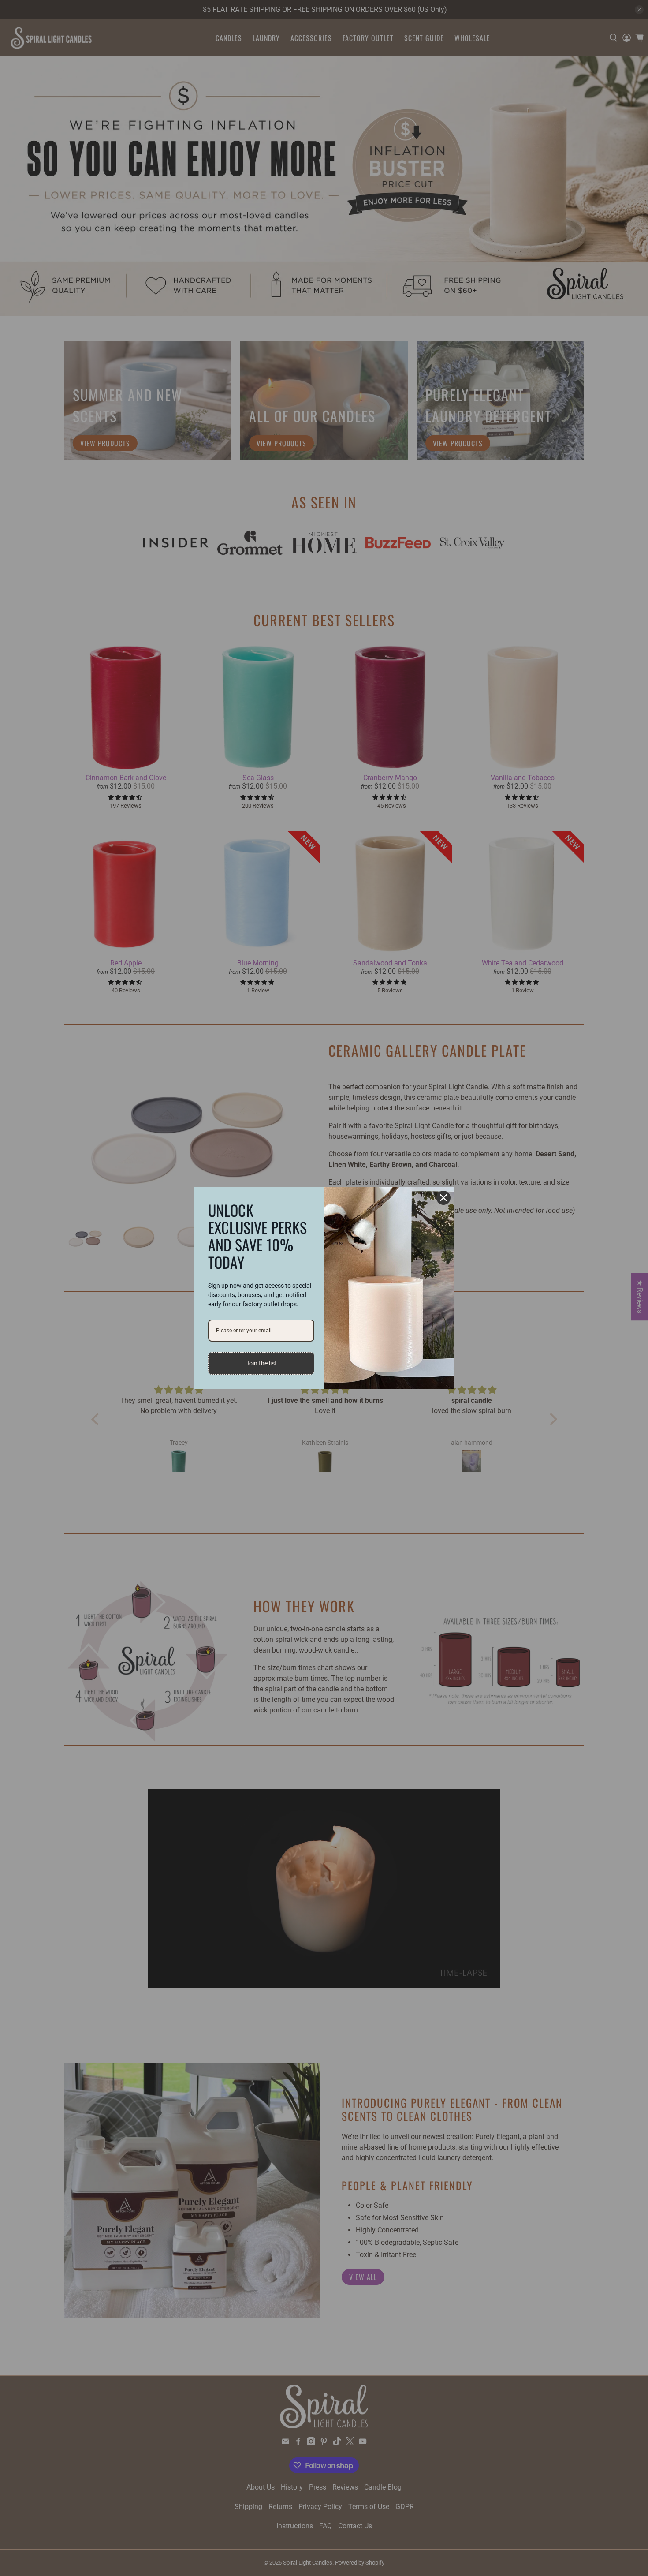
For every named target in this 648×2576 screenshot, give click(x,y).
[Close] (443, 1198)
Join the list (261, 1363)
